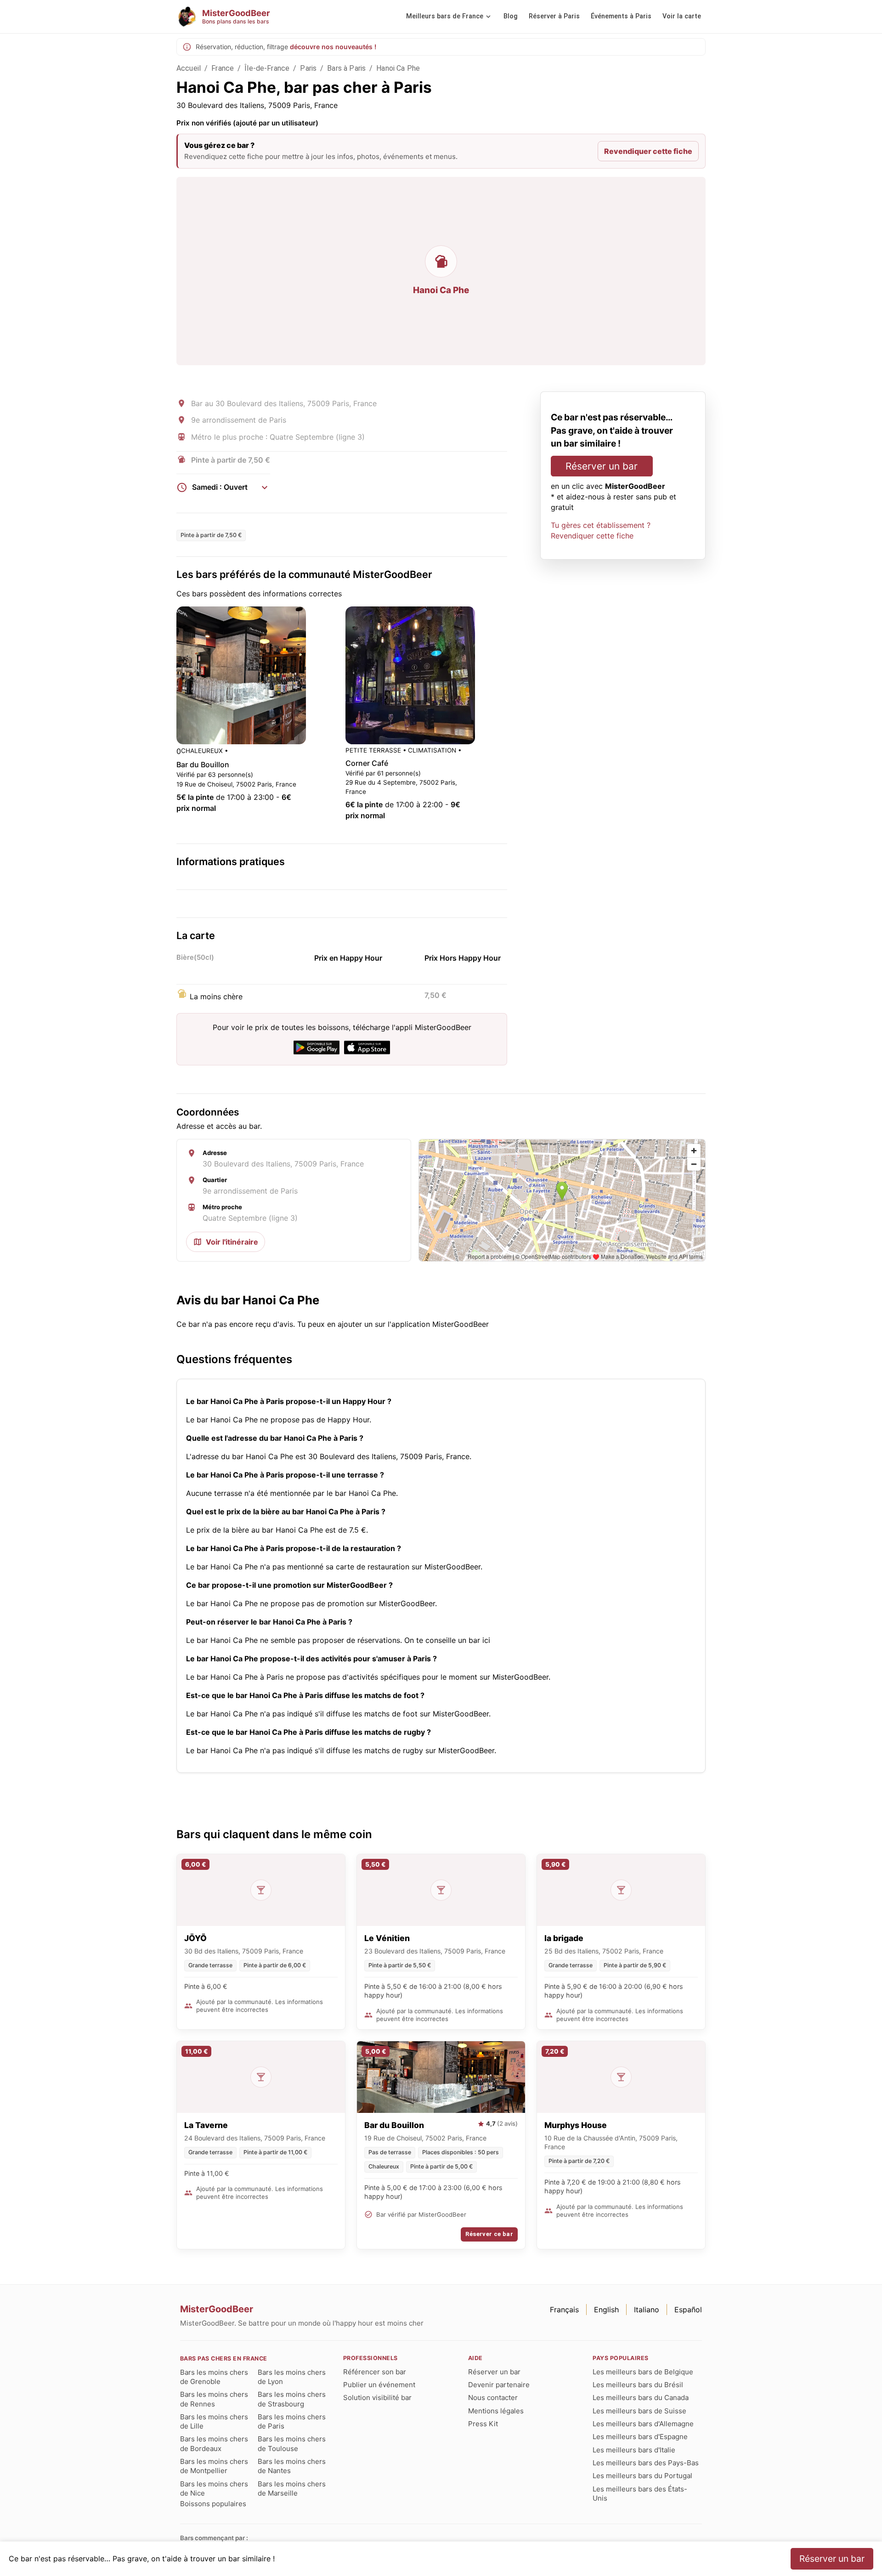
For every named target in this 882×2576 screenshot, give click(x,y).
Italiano (647, 2310)
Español (688, 2310)
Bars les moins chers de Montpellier (214, 2466)
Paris (308, 68)
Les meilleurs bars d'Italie (634, 2450)
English (606, 2310)
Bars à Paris (346, 68)
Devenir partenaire (499, 2385)
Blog (511, 16)
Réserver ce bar (489, 2234)
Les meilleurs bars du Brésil (638, 2385)
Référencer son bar (375, 2372)
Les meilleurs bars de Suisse (639, 2411)
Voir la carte (682, 16)
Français (564, 2310)
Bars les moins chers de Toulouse (292, 2443)
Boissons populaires (213, 2504)
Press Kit (483, 2424)
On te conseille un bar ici (447, 1640)
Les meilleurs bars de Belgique (643, 2372)
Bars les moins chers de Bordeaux (214, 2443)
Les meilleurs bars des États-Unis (640, 2494)
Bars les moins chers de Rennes (214, 2399)
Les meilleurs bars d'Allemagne (643, 2424)
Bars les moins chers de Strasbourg (292, 2399)
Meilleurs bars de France (445, 16)
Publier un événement (379, 2385)
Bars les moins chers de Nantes (292, 2466)
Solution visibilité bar (377, 2398)
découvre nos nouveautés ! (333, 47)
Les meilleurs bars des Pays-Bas (646, 2463)
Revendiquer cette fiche (648, 151)
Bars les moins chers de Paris (292, 2421)
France (223, 68)
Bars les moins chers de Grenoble (214, 2377)
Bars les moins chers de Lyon (292, 2377)
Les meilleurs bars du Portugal (642, 2476)
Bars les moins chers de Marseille (292, 2488)
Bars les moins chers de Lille (214, 2421)
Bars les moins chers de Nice (214, 2488)
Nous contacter (493, 2398)
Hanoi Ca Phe (398, 68)
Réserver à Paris (554, 16)
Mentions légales (496, 2411)
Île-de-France (267, 68)
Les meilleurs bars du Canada (641, 2398)
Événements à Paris (621, 16)
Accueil (189, 68)
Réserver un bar (602, 467)
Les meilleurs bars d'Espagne (640, 2437)
